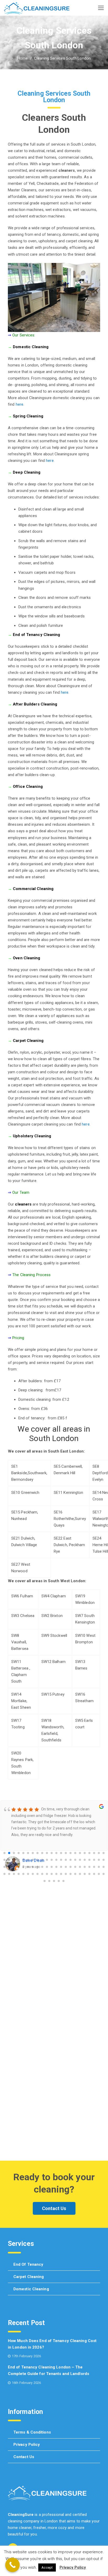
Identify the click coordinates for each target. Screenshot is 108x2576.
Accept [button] (47, 2568)
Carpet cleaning (29, 2277)
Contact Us (54, 2208)
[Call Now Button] (12, 2565)
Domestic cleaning (31, 2289)
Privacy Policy (27, 2445)
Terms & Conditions (32, 2432)
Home (23, 58)
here (20, 404)
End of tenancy (28, 2264)
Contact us (24, 2457)
